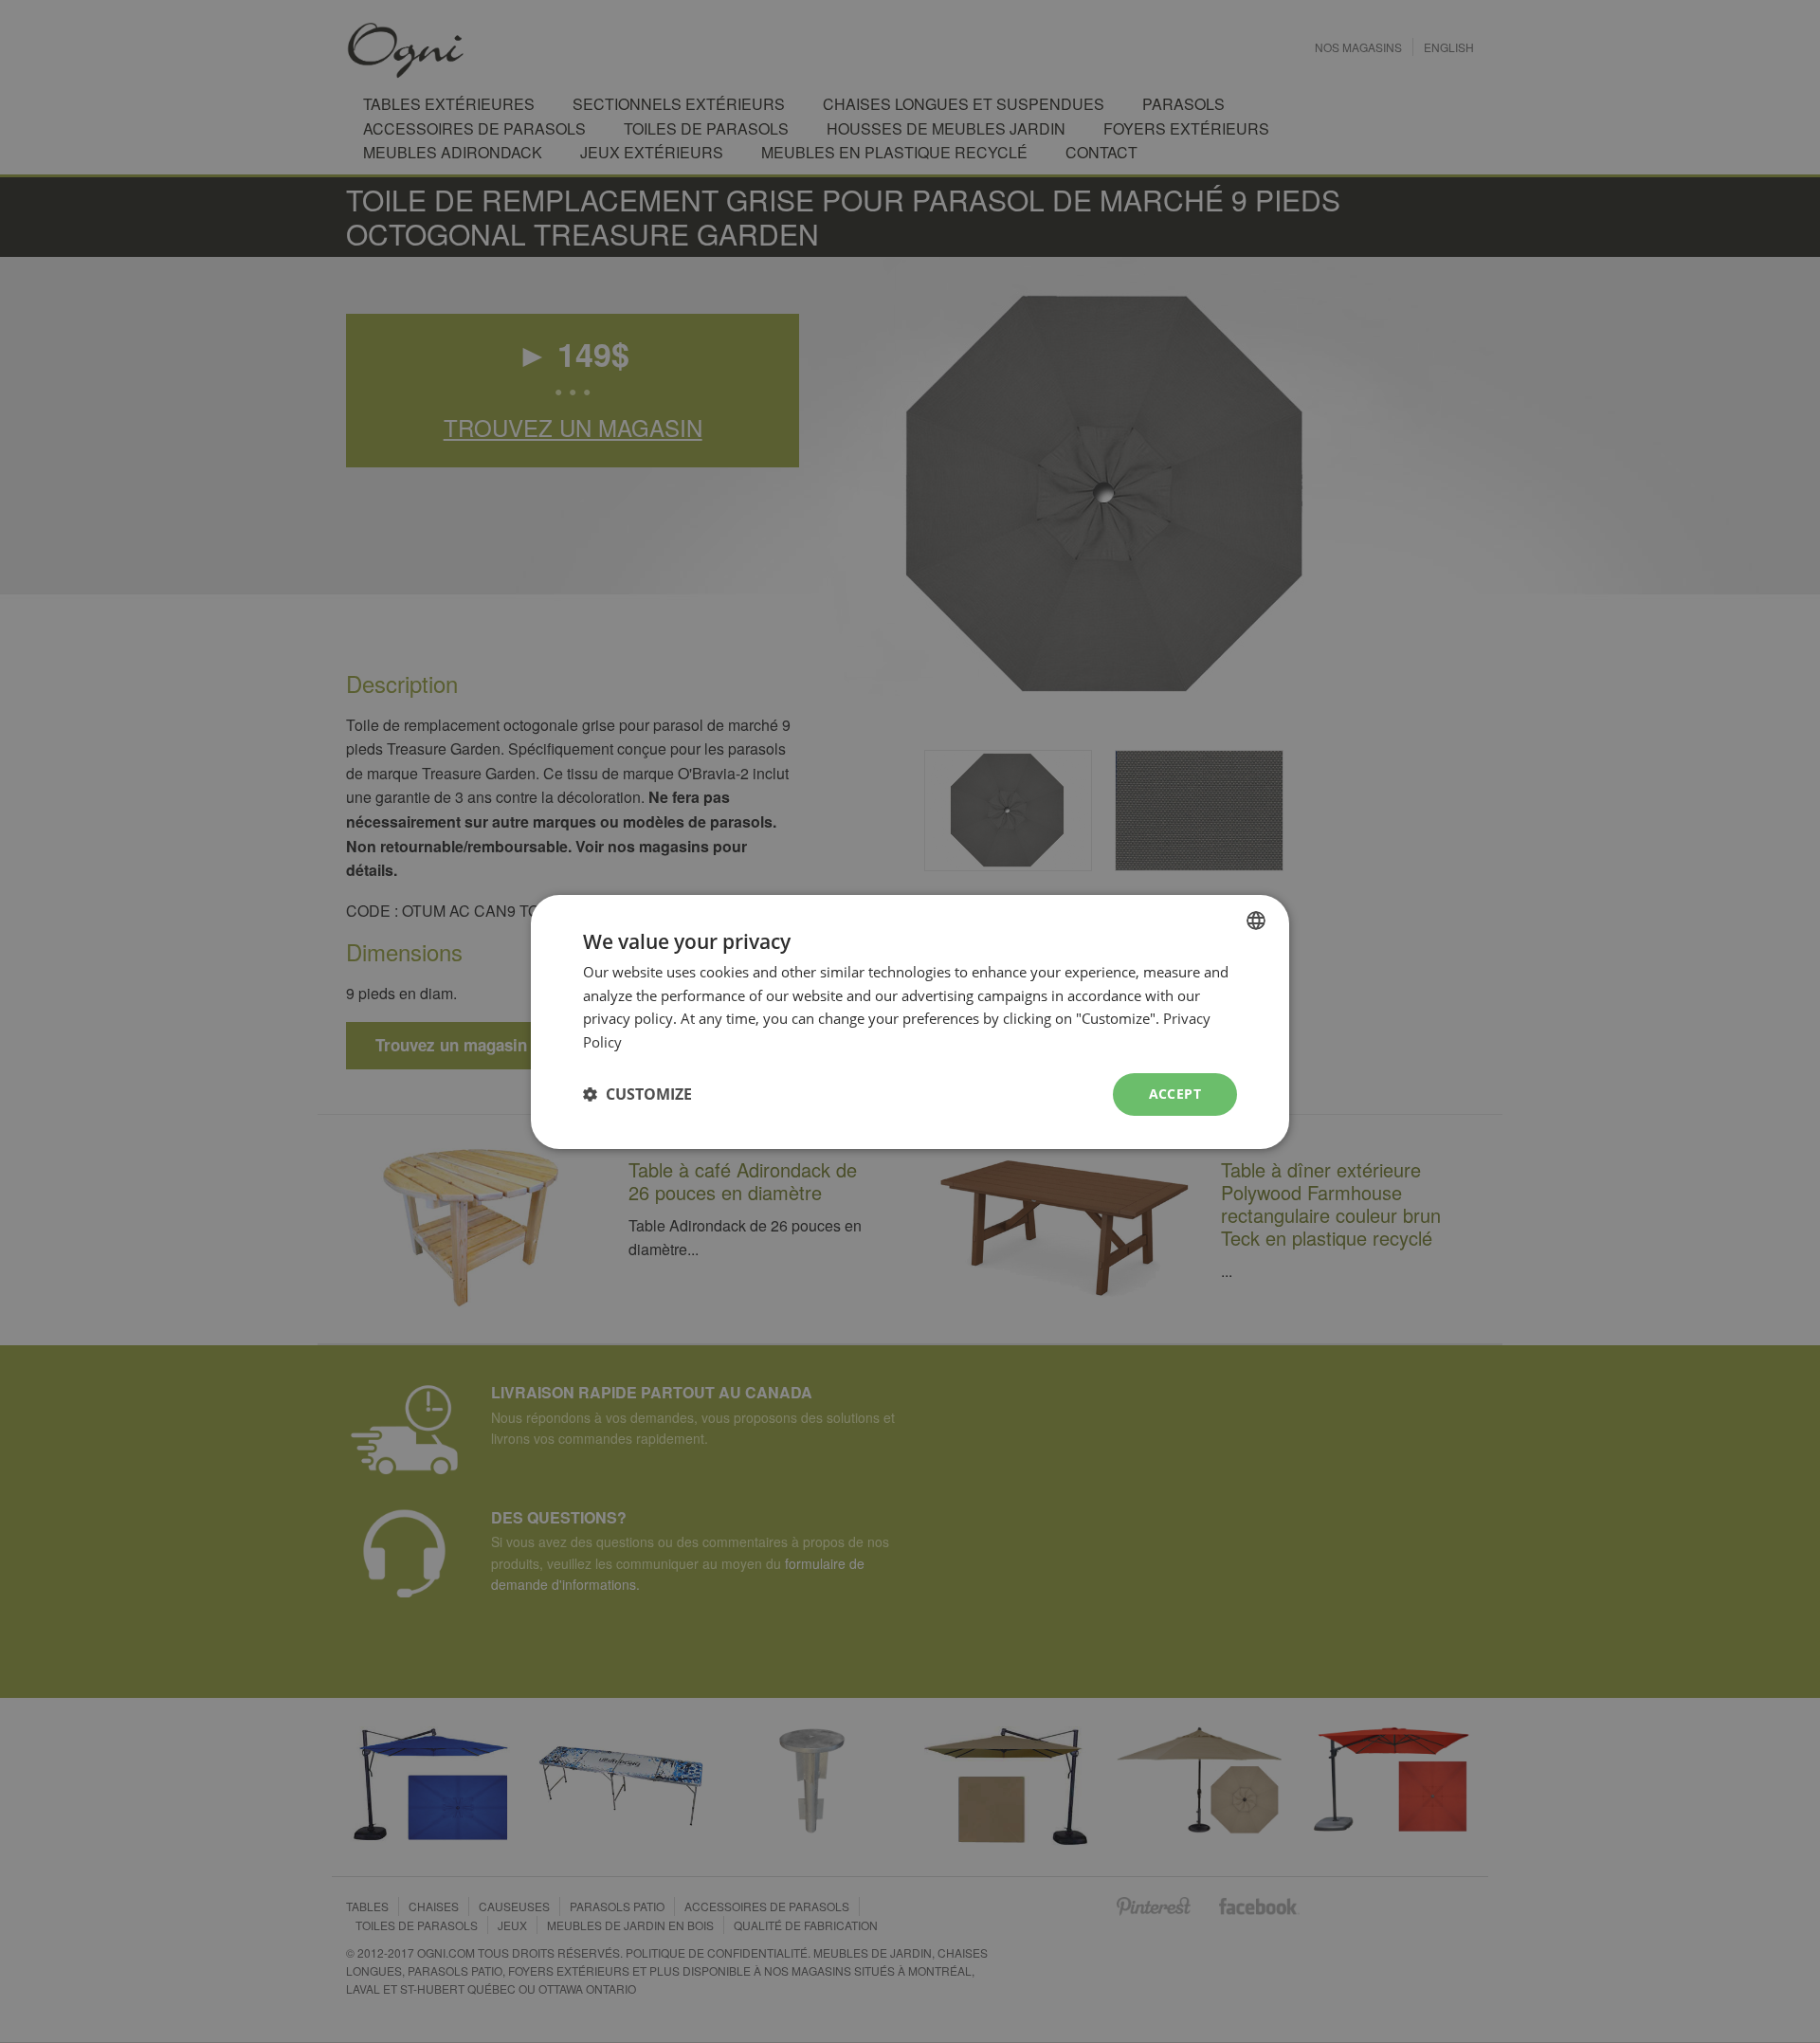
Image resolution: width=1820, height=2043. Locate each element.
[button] (637, 1094)
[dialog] (910, 1021)
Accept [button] (1175, 1094)
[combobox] (1256, 920)
